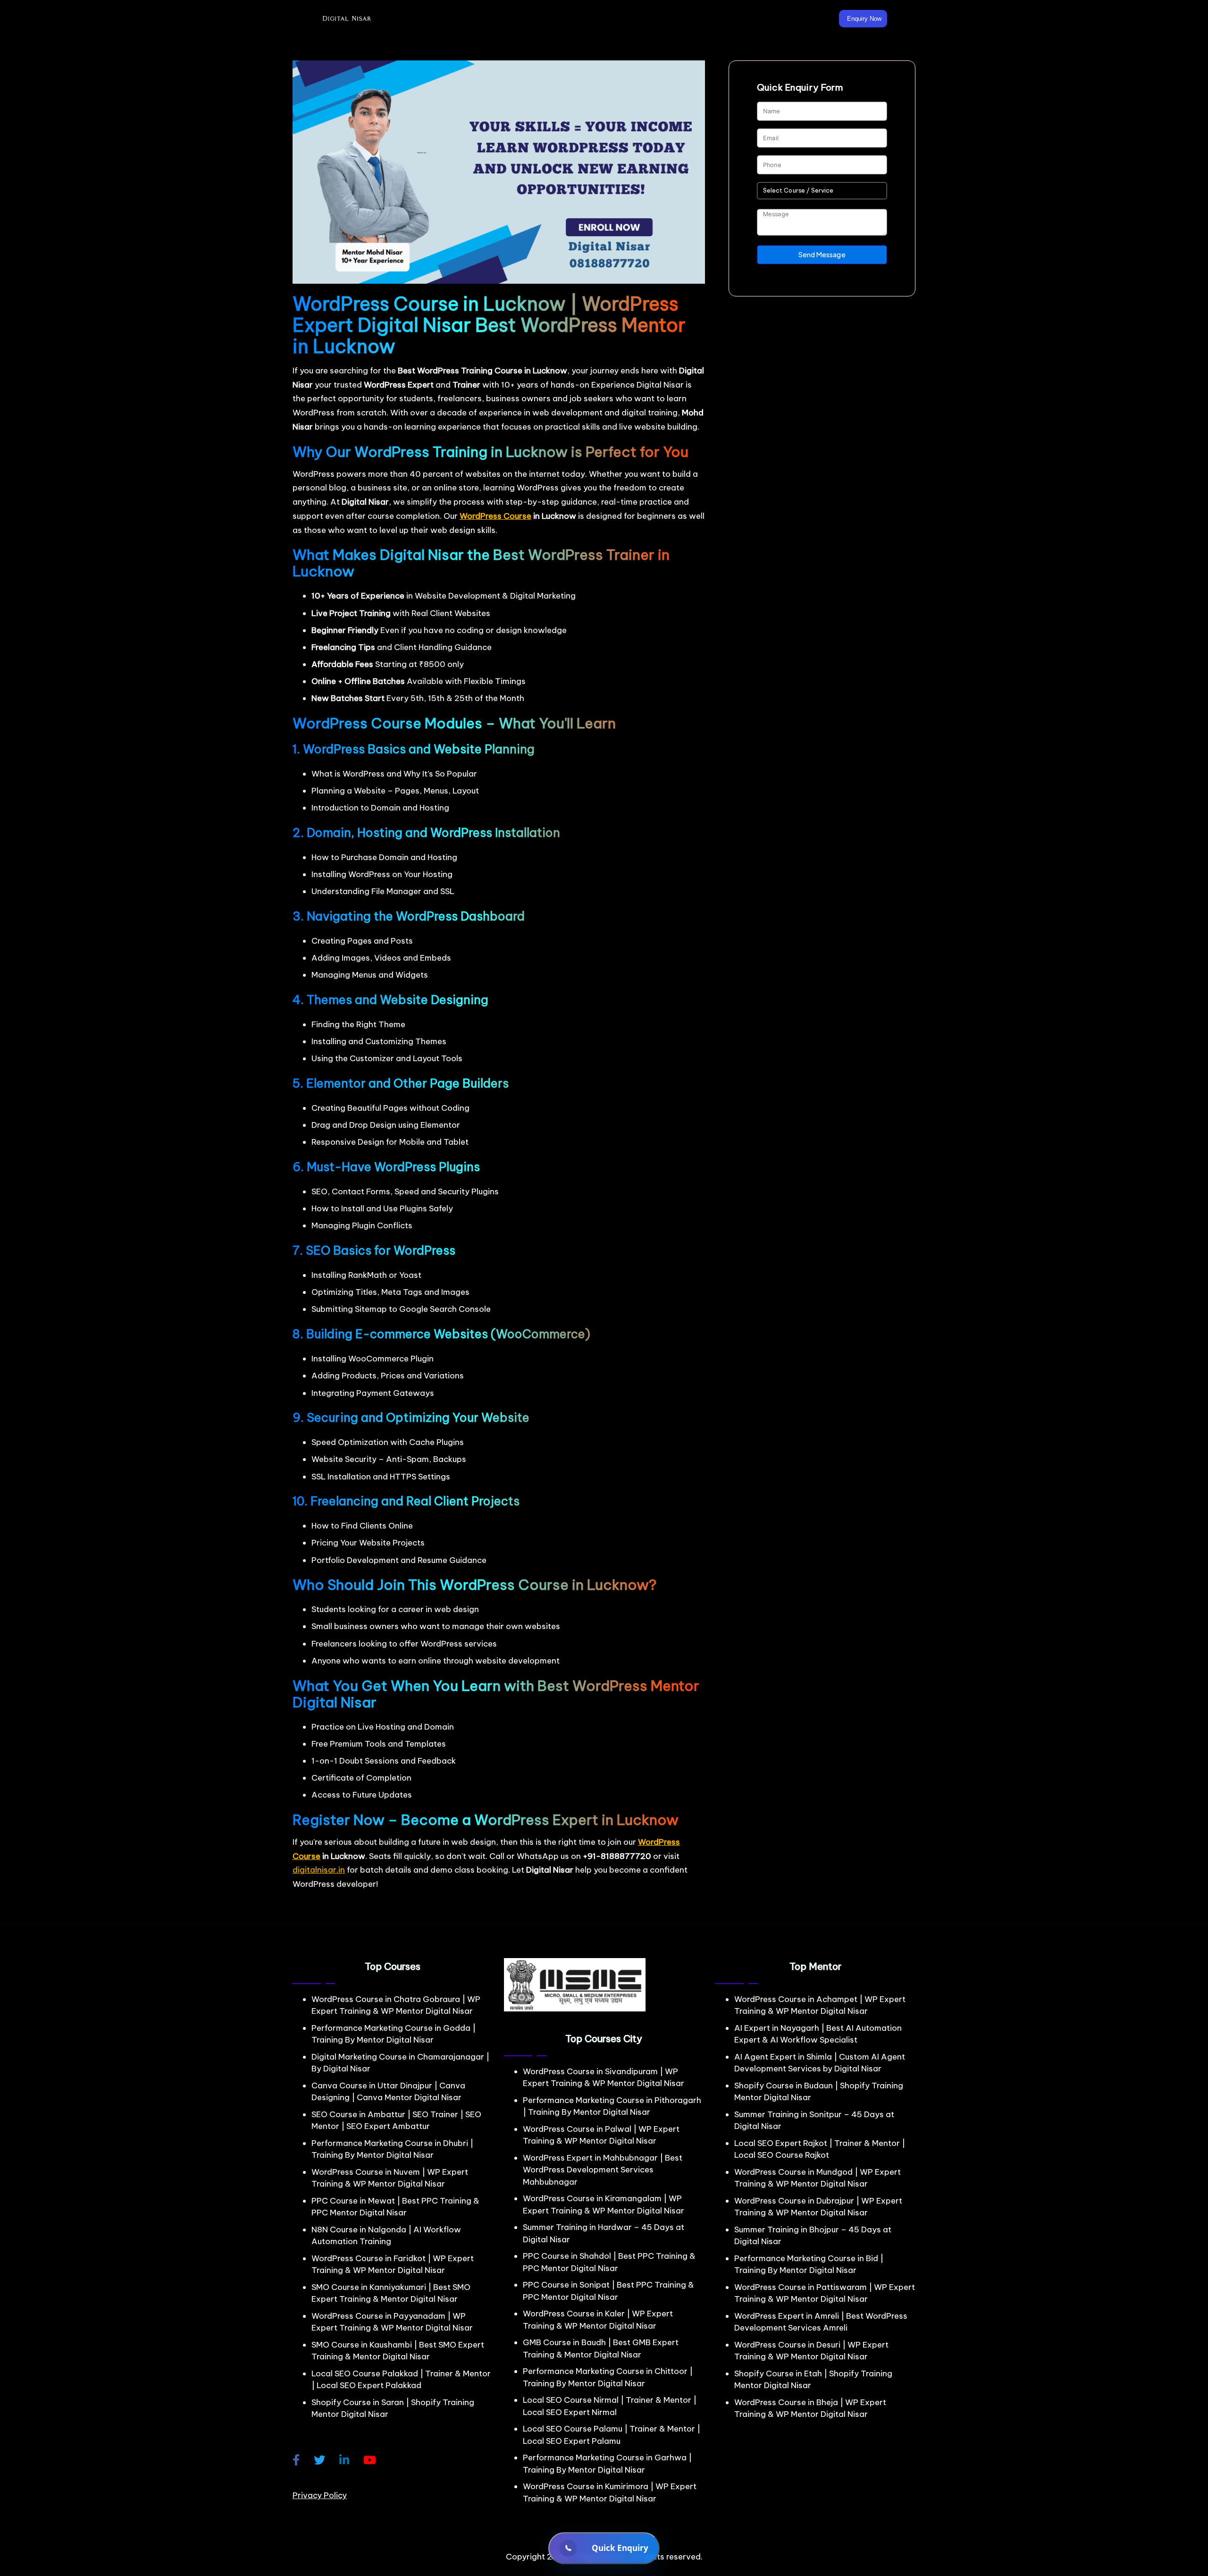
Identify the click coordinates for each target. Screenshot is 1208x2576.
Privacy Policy (320, 2495)
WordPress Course (495, 516)
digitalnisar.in (319, 1870)
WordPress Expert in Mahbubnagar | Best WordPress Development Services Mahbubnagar (603, 2170)
